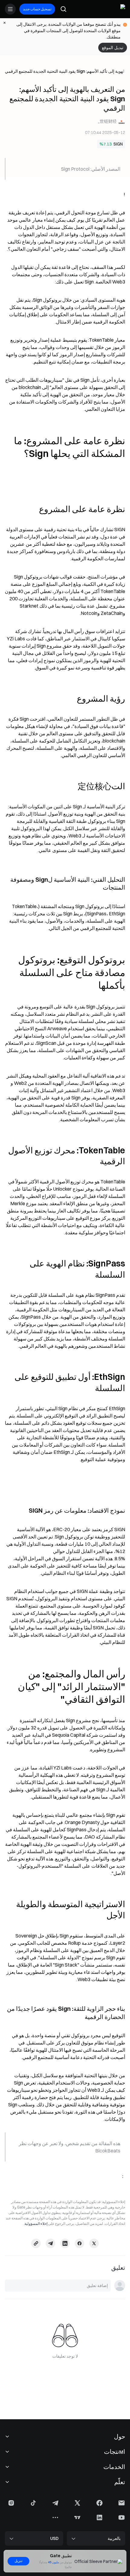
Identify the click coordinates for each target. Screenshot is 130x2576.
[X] (94, 2243)
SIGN (118, 144)
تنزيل (18, 2561)
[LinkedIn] (65, 2243)
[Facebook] (80, 2243)
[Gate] (120, 9)
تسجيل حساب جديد (37, 9)
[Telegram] (50, 2243)
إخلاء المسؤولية (36, 2224)
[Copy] (36, 2243)
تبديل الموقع (113, 48)
